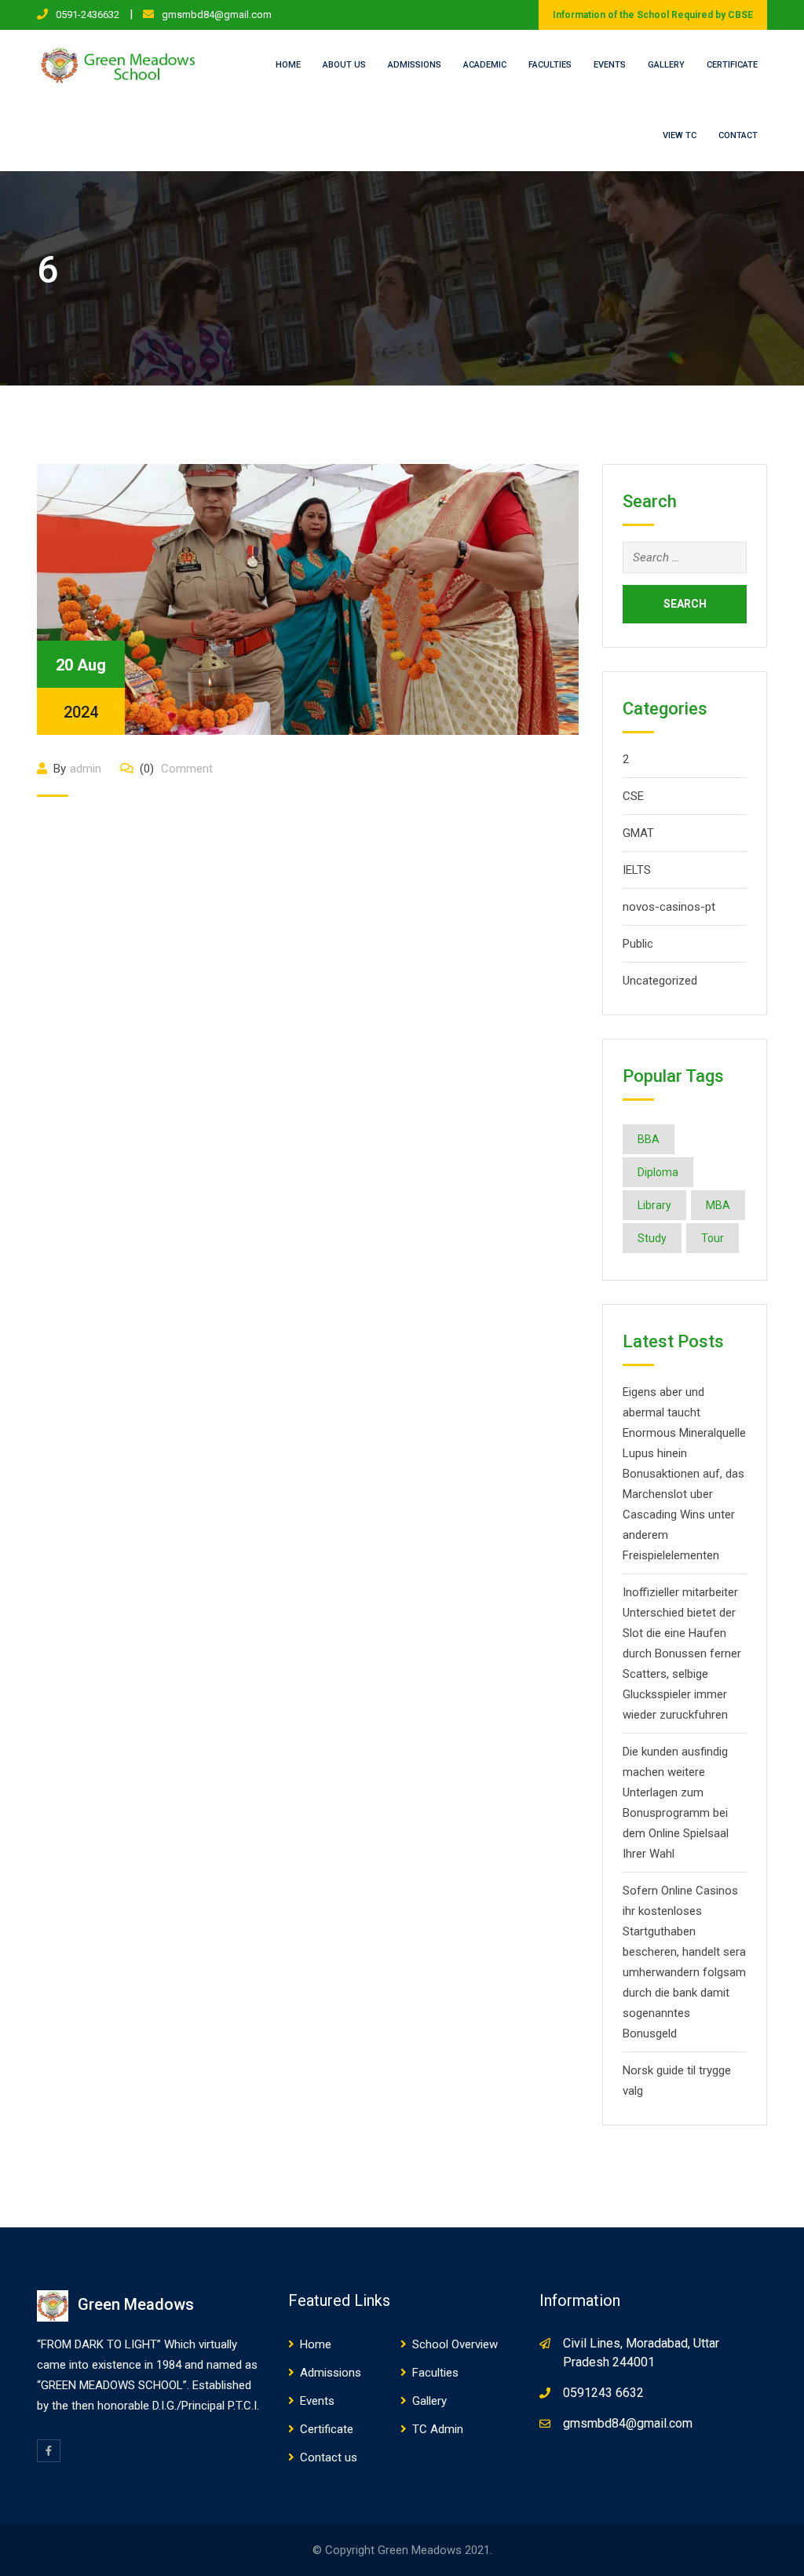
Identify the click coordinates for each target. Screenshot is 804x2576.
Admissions (415, 65)
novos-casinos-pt (669, 907)
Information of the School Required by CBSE (653, 15)
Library (654, 1205)
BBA (649, 1139)
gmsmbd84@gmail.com (217, 15)
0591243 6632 (603, 2393)
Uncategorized (660, 981)
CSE (633, 796)
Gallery (666, 65)
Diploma (658, 1172)
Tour (713, 1238)
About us (344, 65)
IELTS (637, 870)
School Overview (455, 2344)
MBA (718, 1205)
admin (86, 769)
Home (288, 65)
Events (610, 65)
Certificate (732, 65)
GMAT (638, 833)
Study (652, 1238)
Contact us (329, 2457)
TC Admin (438, 2429)
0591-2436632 (88, 15)
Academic (485, 65)
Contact (738, 135)
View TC (680, 135)
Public (638, 944)
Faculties (550, 65)
